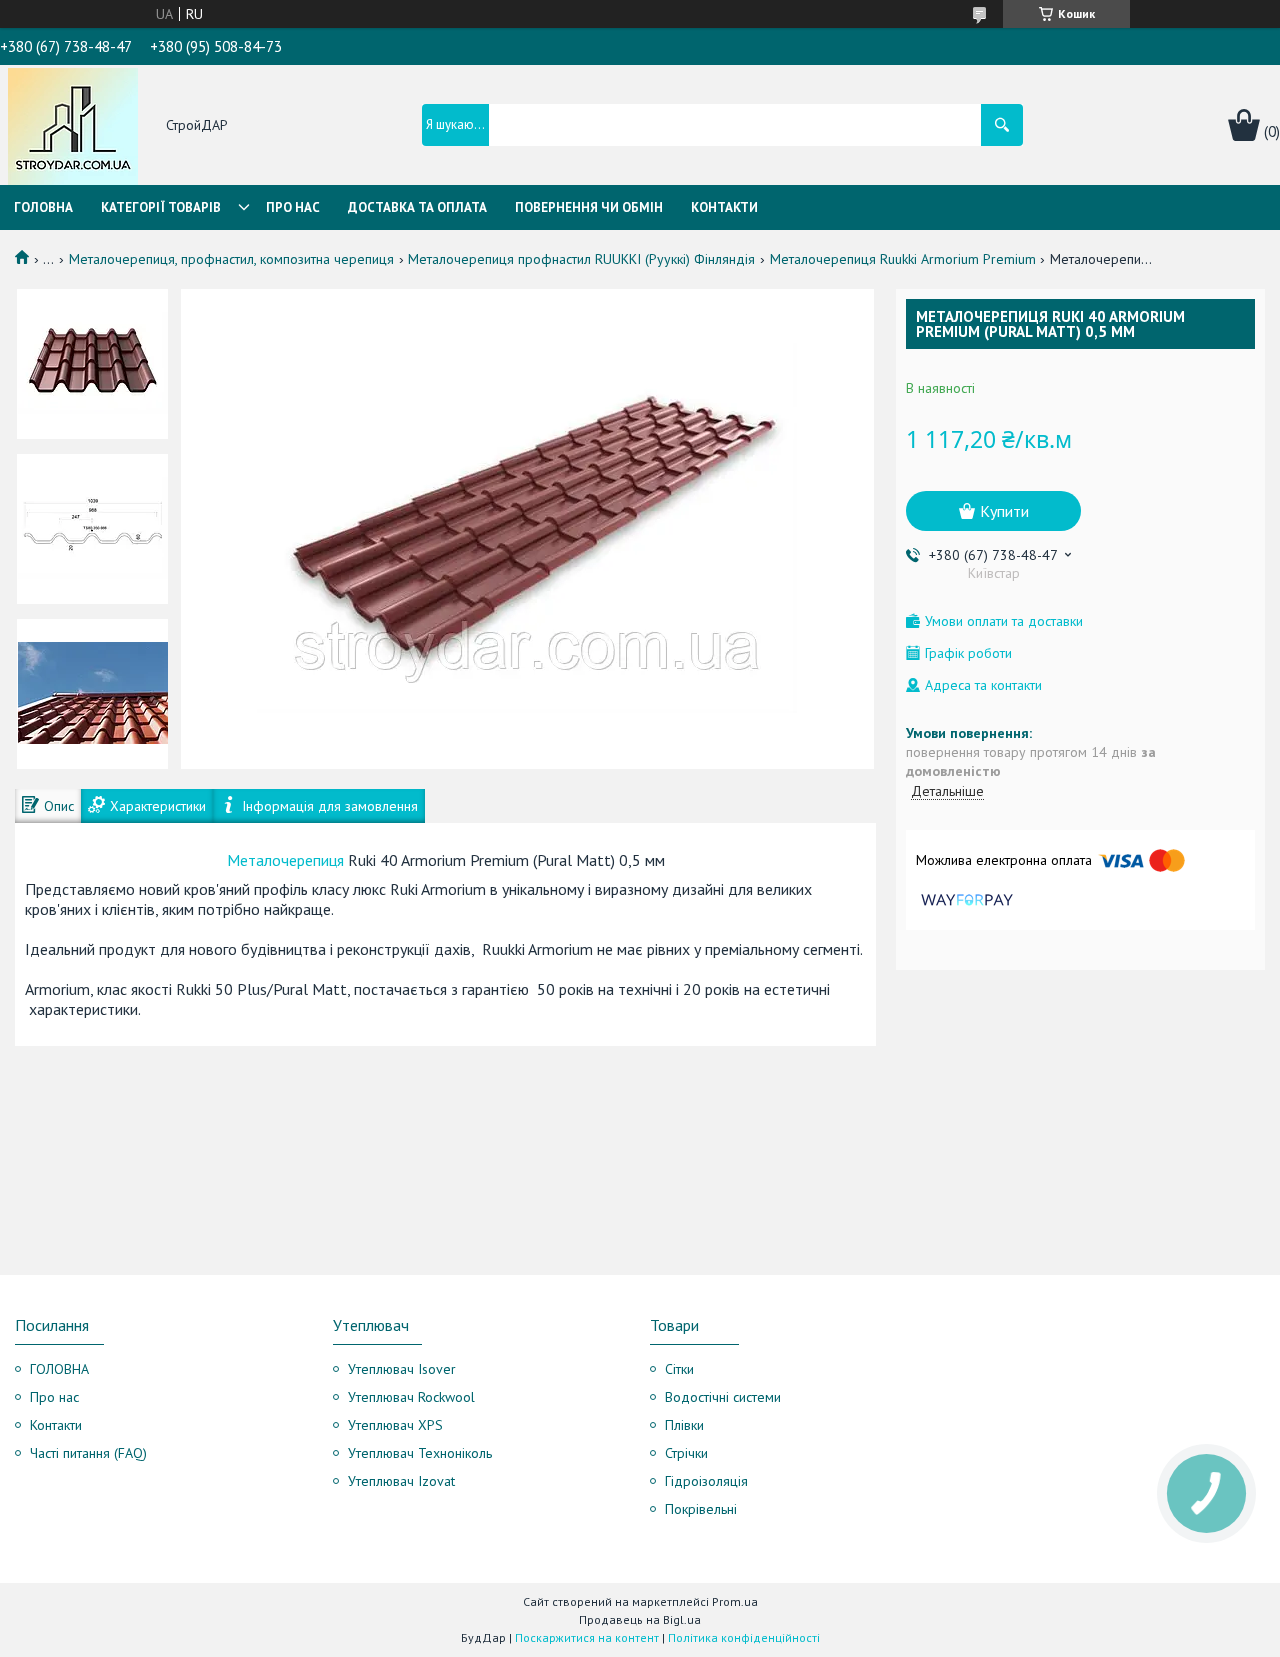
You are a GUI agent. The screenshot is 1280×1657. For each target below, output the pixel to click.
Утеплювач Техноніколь (420, 1453)
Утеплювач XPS (395, 1425)
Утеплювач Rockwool (411, 1397)
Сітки (679, 1369)
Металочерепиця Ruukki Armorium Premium (903, 259)
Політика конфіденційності (744, 1637)
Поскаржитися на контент (587, 1637)
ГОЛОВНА (59, 1369)
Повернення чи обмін (589, 207)
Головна (43, 207)
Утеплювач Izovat (401, 1481)
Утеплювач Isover (402, 1369)
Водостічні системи (723, 1397)
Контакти (724, 207)
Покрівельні (701, 1509)
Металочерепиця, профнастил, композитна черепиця (231, 259)
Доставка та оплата (417, 207)
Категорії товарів (161, 207)
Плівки (684, 1425)
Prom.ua (735, 1601)
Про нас (293, 207)
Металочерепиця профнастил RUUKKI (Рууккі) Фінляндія (581, 259)
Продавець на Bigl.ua (640, 1619)
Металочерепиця (285, 860)
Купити (1004, 511)
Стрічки (686, 1453)
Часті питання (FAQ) (88, 1453)
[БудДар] (73, 126)
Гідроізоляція (706, 1481)
